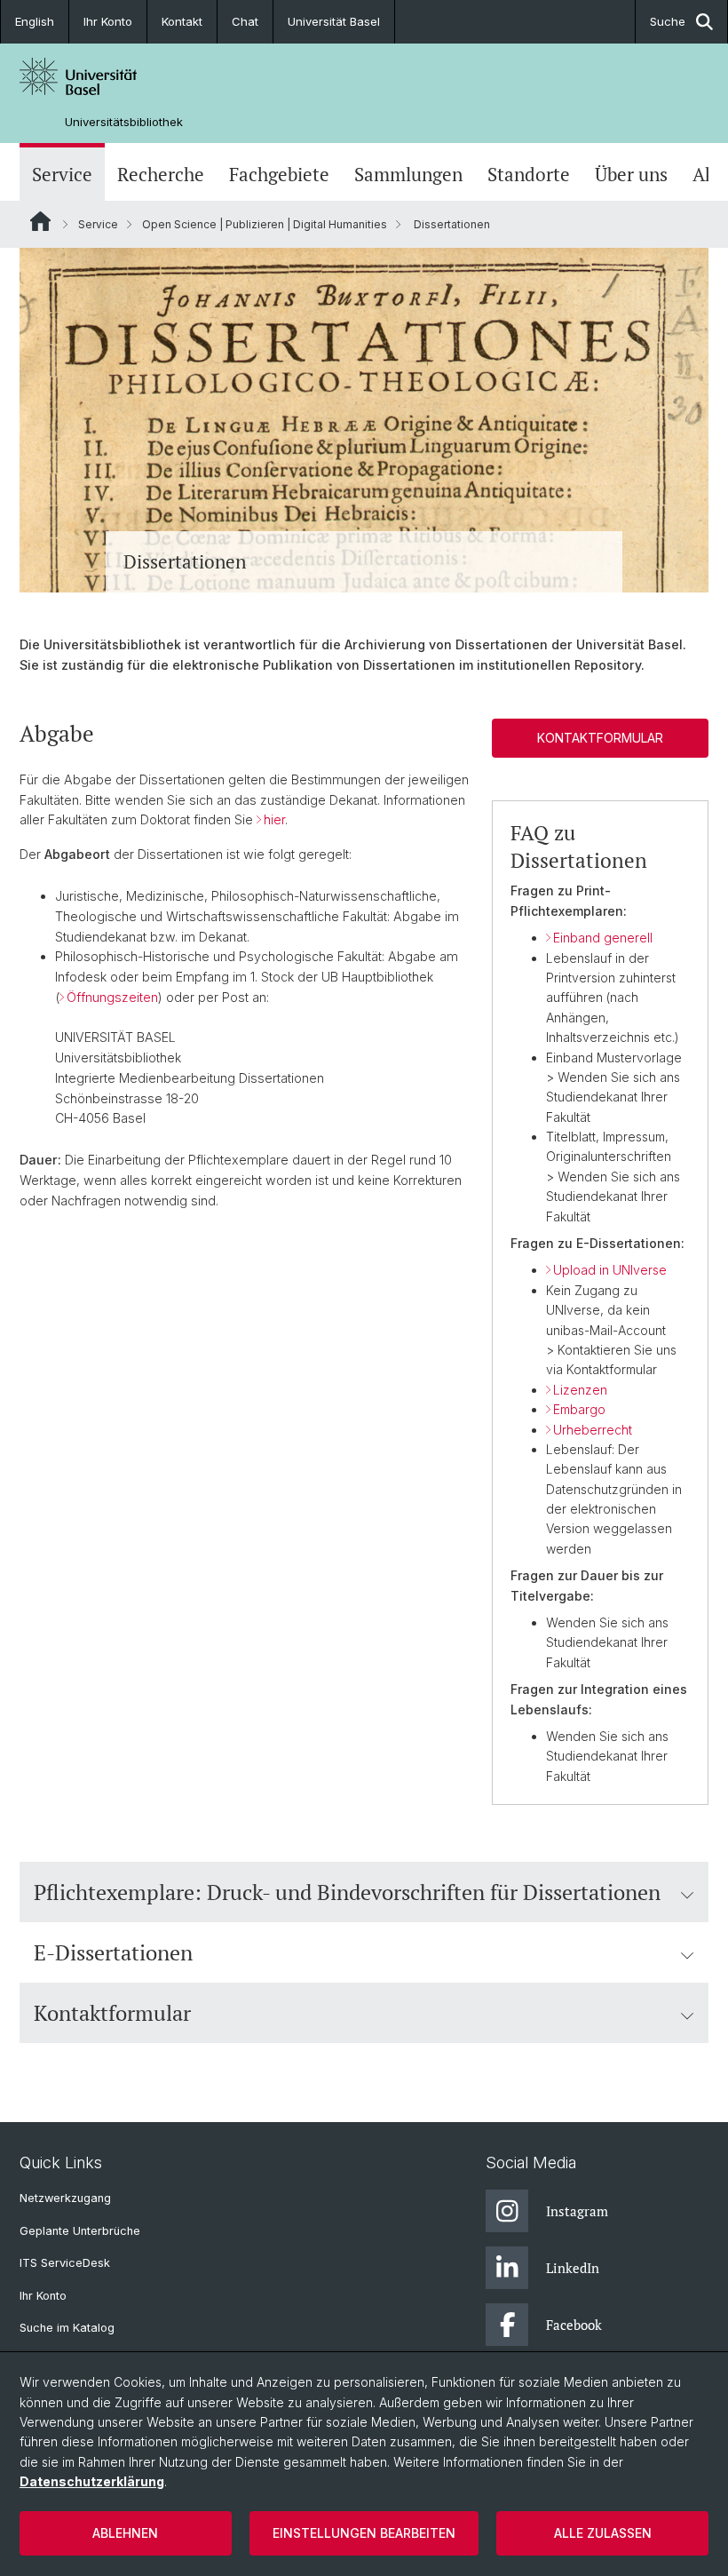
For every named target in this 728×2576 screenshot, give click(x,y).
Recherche (161, 174)
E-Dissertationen (113, 1952)
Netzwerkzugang (65, 2198)
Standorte (529, 174)
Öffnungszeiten (112, 997)
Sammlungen (408, 174)
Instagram (577, 2211)
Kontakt (182, 21)
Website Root (40, 221)
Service (62, 174)
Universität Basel (334, 21)
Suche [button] (668, 21)
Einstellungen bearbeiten (364, 2533)
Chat (245, 21)
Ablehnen (125, 2533)
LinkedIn (573, 2268)
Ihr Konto (108, 21)
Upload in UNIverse (610, 1270)
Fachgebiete (279, 174)
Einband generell (603, 938)
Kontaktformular (600, 738)
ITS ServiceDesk (65, 2263)
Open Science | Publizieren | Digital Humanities (265, 224)
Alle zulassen (603, 2533)
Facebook (574, 2325)
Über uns (631, 174)
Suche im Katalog (67, 2328)
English (35, 21)
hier (274, 819)
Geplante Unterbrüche (80, 2231)
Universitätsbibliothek (124, 122)
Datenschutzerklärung (92, 2481)
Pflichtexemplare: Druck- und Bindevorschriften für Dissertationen (347, 1892)
